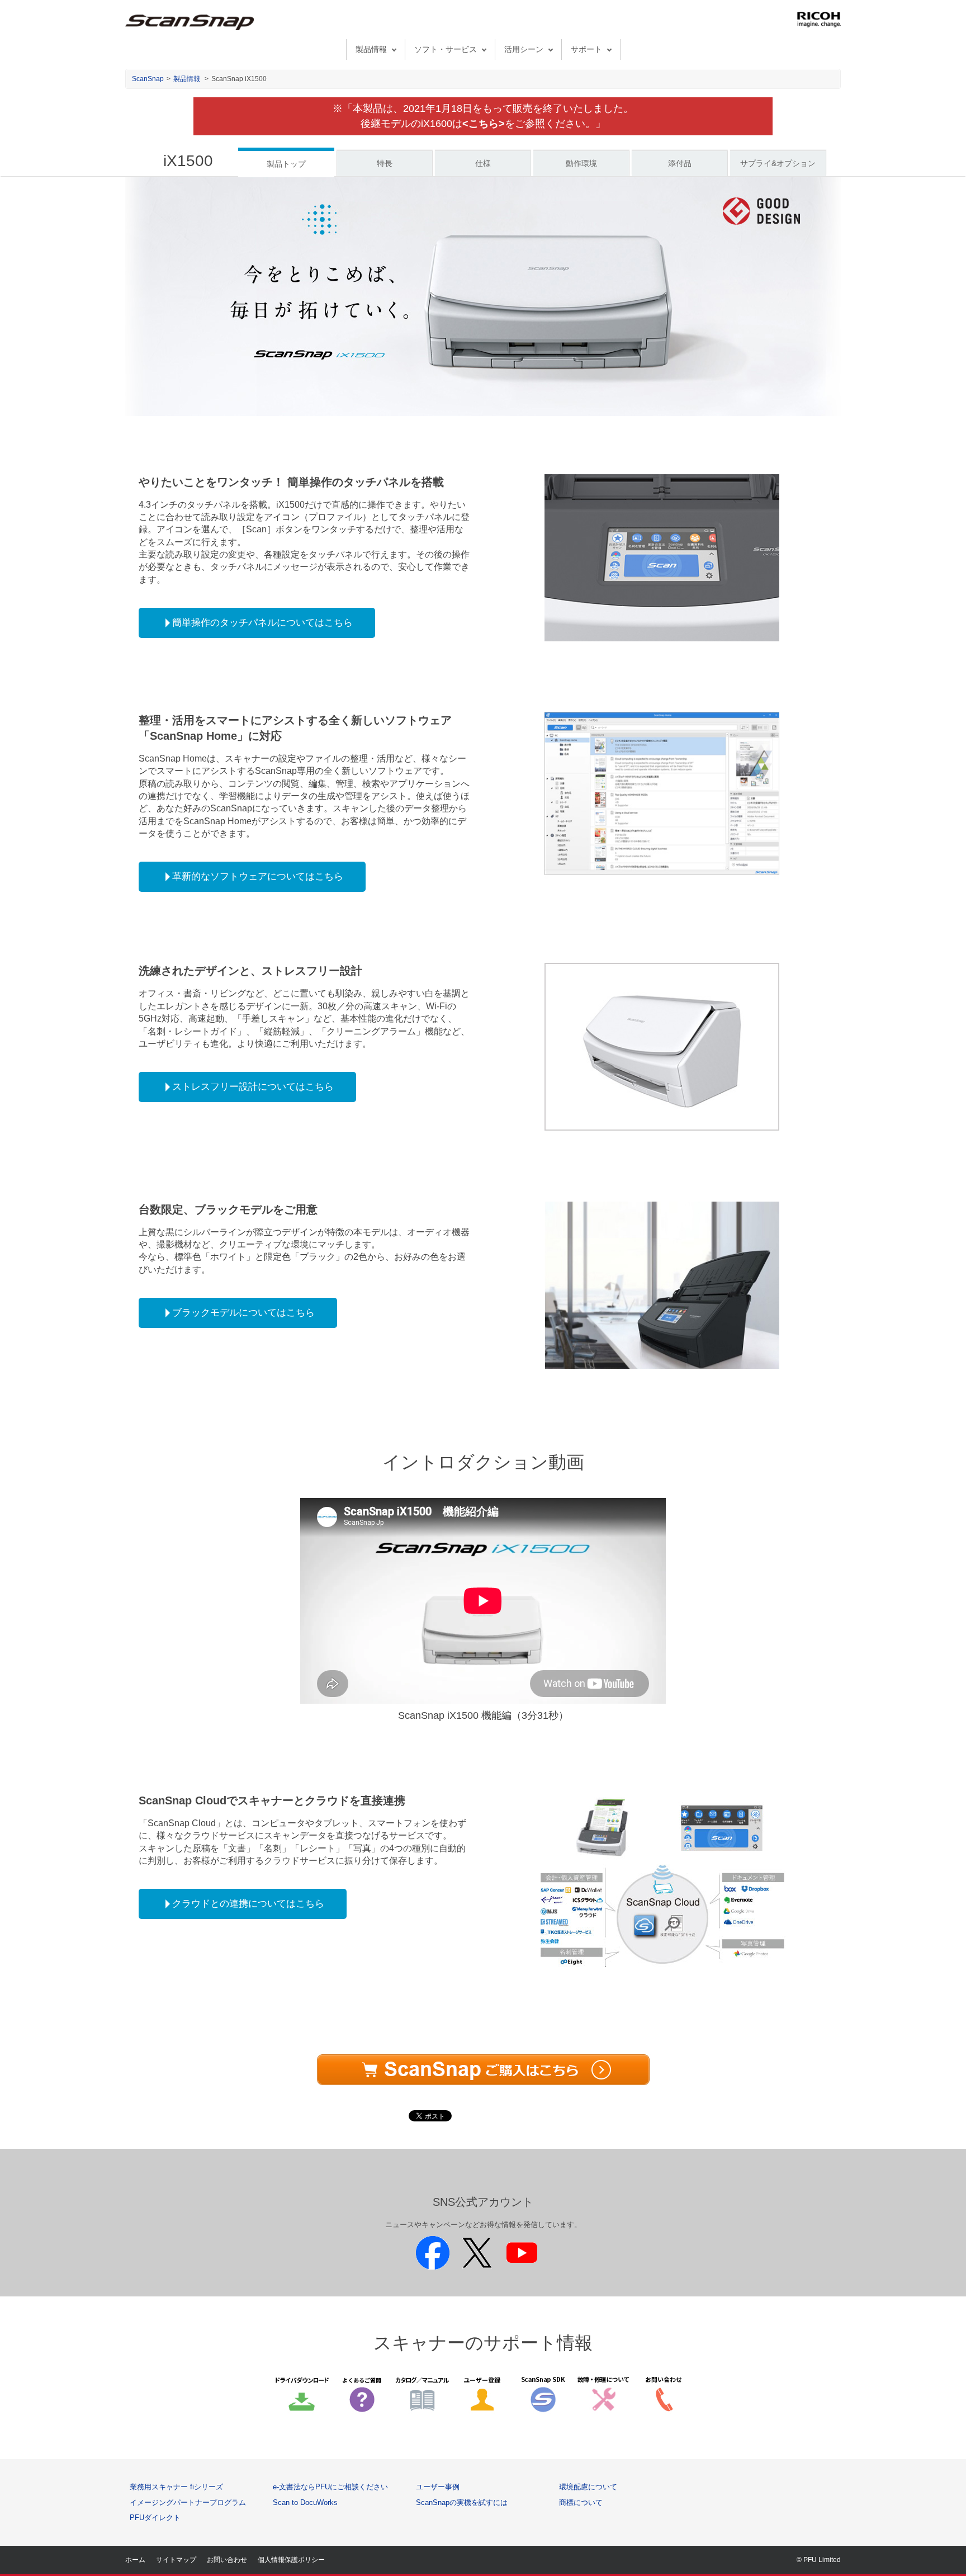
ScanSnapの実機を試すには (462, 2502)
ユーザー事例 (438, 2487)
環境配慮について (588, 2487)
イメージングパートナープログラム (188, 2502)
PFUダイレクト (155, 2518)
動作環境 (581, 163)
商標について (581, 2502)
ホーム (135, 2560)
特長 (385, 163)
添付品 (680, 163)
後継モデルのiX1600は (433, 124)
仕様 (483, 163)
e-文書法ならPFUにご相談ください (330, 2487)
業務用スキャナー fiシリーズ (176, 2487)
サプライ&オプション (778, 163)
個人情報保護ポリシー (291, 2560)
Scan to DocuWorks (305, 2502)
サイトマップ (176, 2560)
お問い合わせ (227, 2560)
